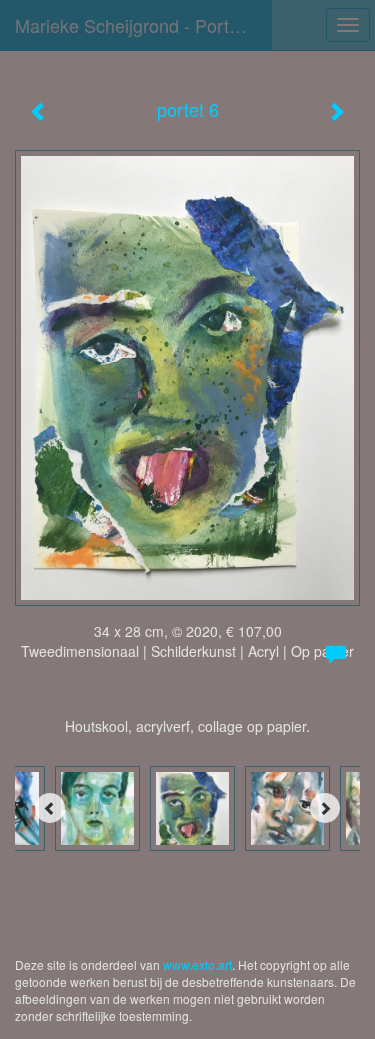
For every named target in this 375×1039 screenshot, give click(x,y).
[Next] (325, 808)
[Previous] (50, 808)
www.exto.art (197, 964)
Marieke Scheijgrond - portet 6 (137, 25)
